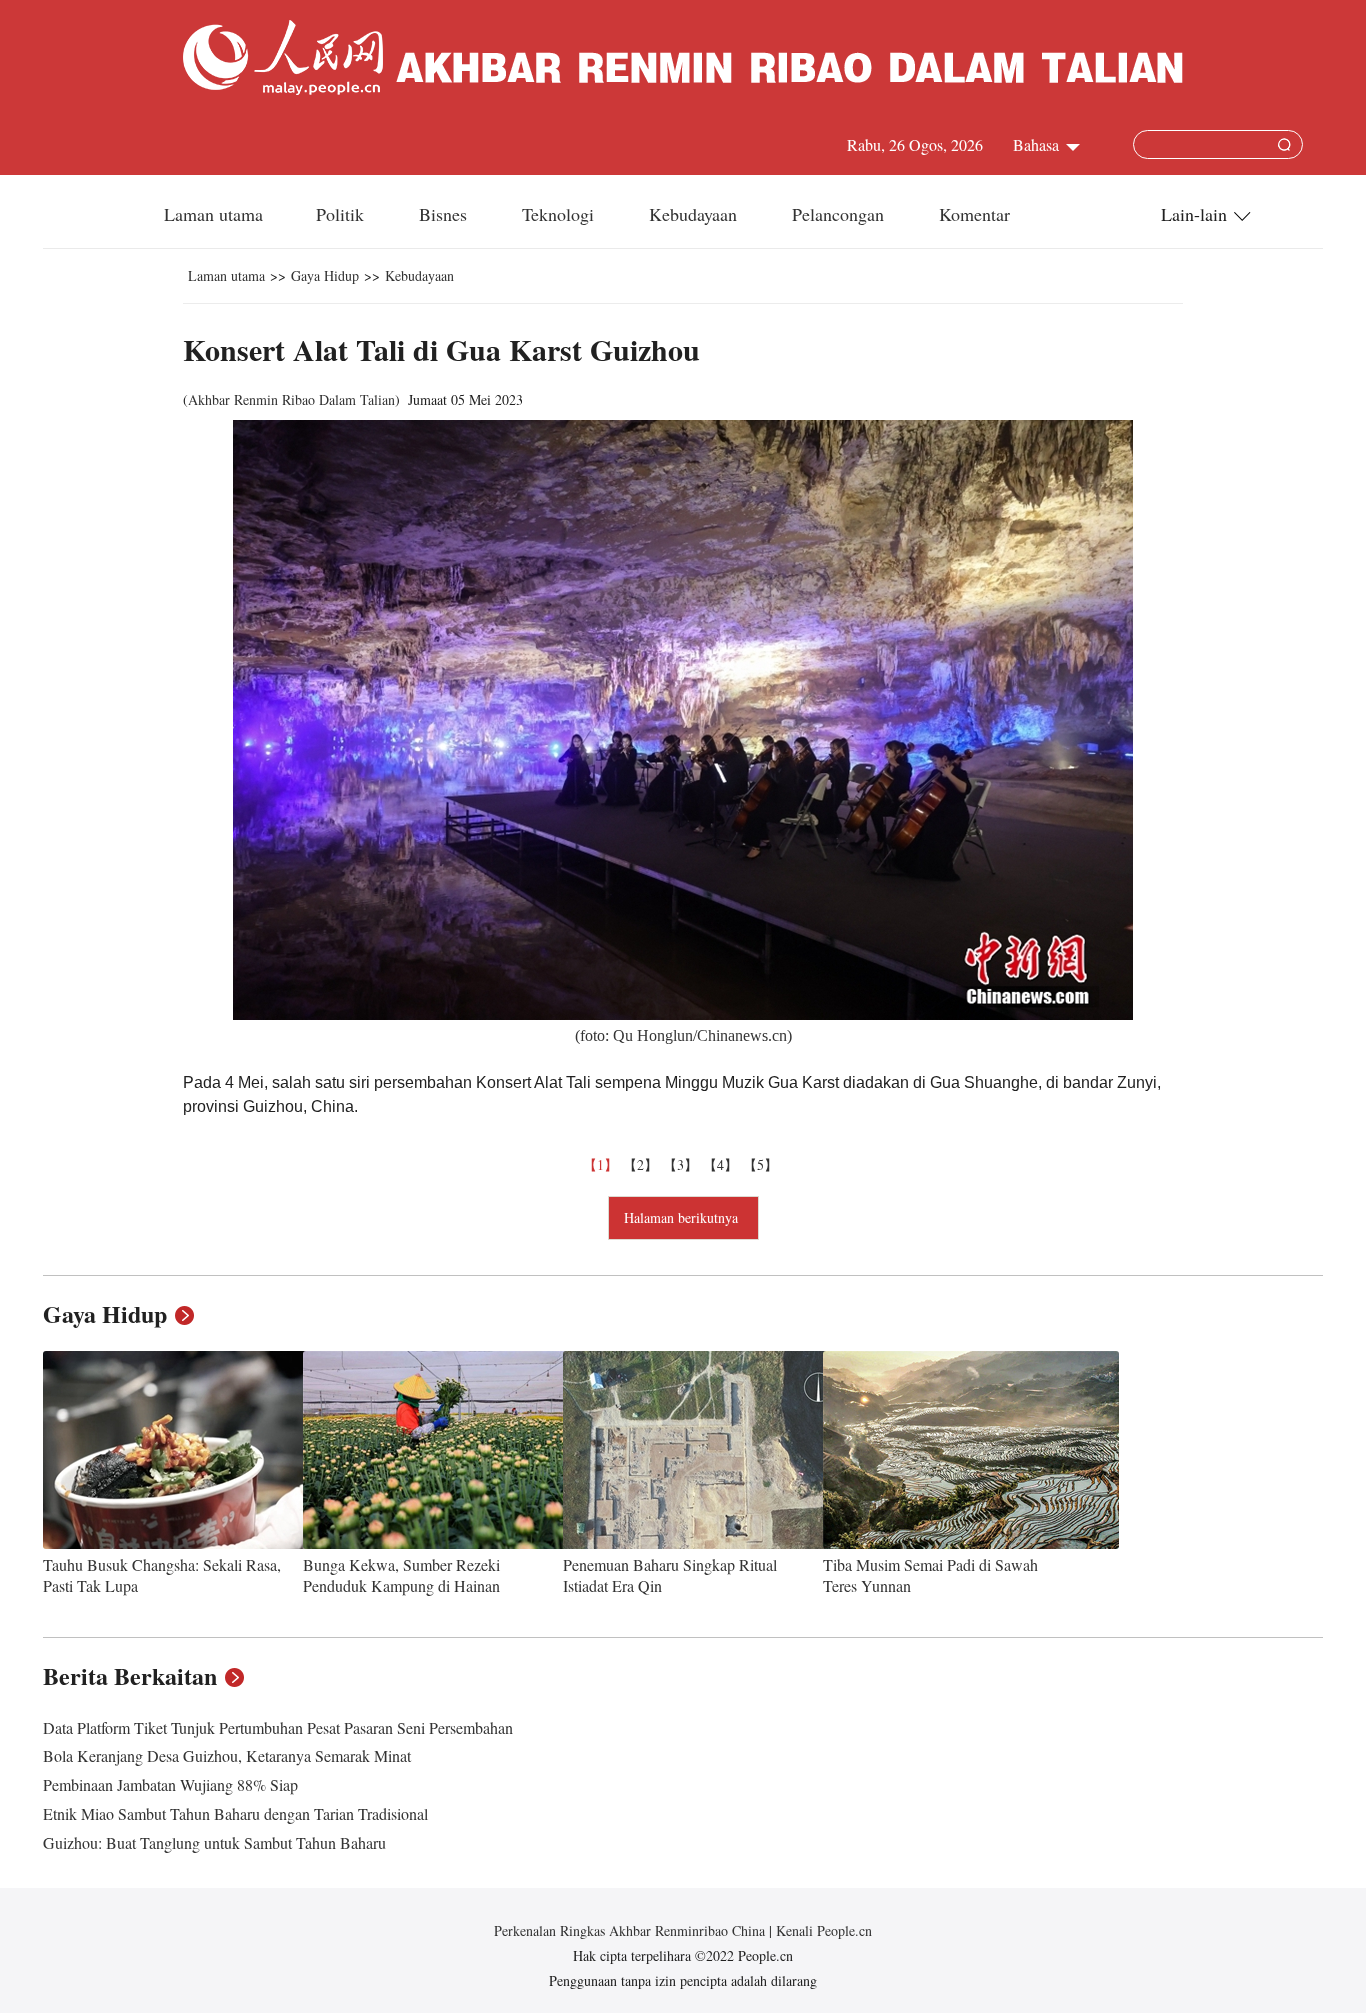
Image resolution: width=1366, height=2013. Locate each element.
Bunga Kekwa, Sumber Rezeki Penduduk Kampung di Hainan (401, 1575)
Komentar (974, 214)
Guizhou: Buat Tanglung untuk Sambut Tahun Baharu (214, 1842)
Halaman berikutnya (683, 1217)
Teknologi (560, 214)
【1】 (603, 1164)
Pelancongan (840, 214)
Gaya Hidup (325, 275)
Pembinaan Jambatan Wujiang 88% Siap (170, 1784)
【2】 (643, 1164)
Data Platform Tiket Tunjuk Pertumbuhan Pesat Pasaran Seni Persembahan (278, 1727)
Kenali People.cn (822, 1930)
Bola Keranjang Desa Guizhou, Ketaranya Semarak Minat (227, 1755)
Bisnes (445, 214)
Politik (342, 214)
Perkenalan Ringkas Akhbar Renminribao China (631, 1930)
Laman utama (213, 214)
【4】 (723, 1164)
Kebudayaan (695, 214)
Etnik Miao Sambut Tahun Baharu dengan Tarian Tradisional (235, 1813)
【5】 (763, 1164)
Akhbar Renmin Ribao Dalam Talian (291, 399)
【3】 (683, 1164)
